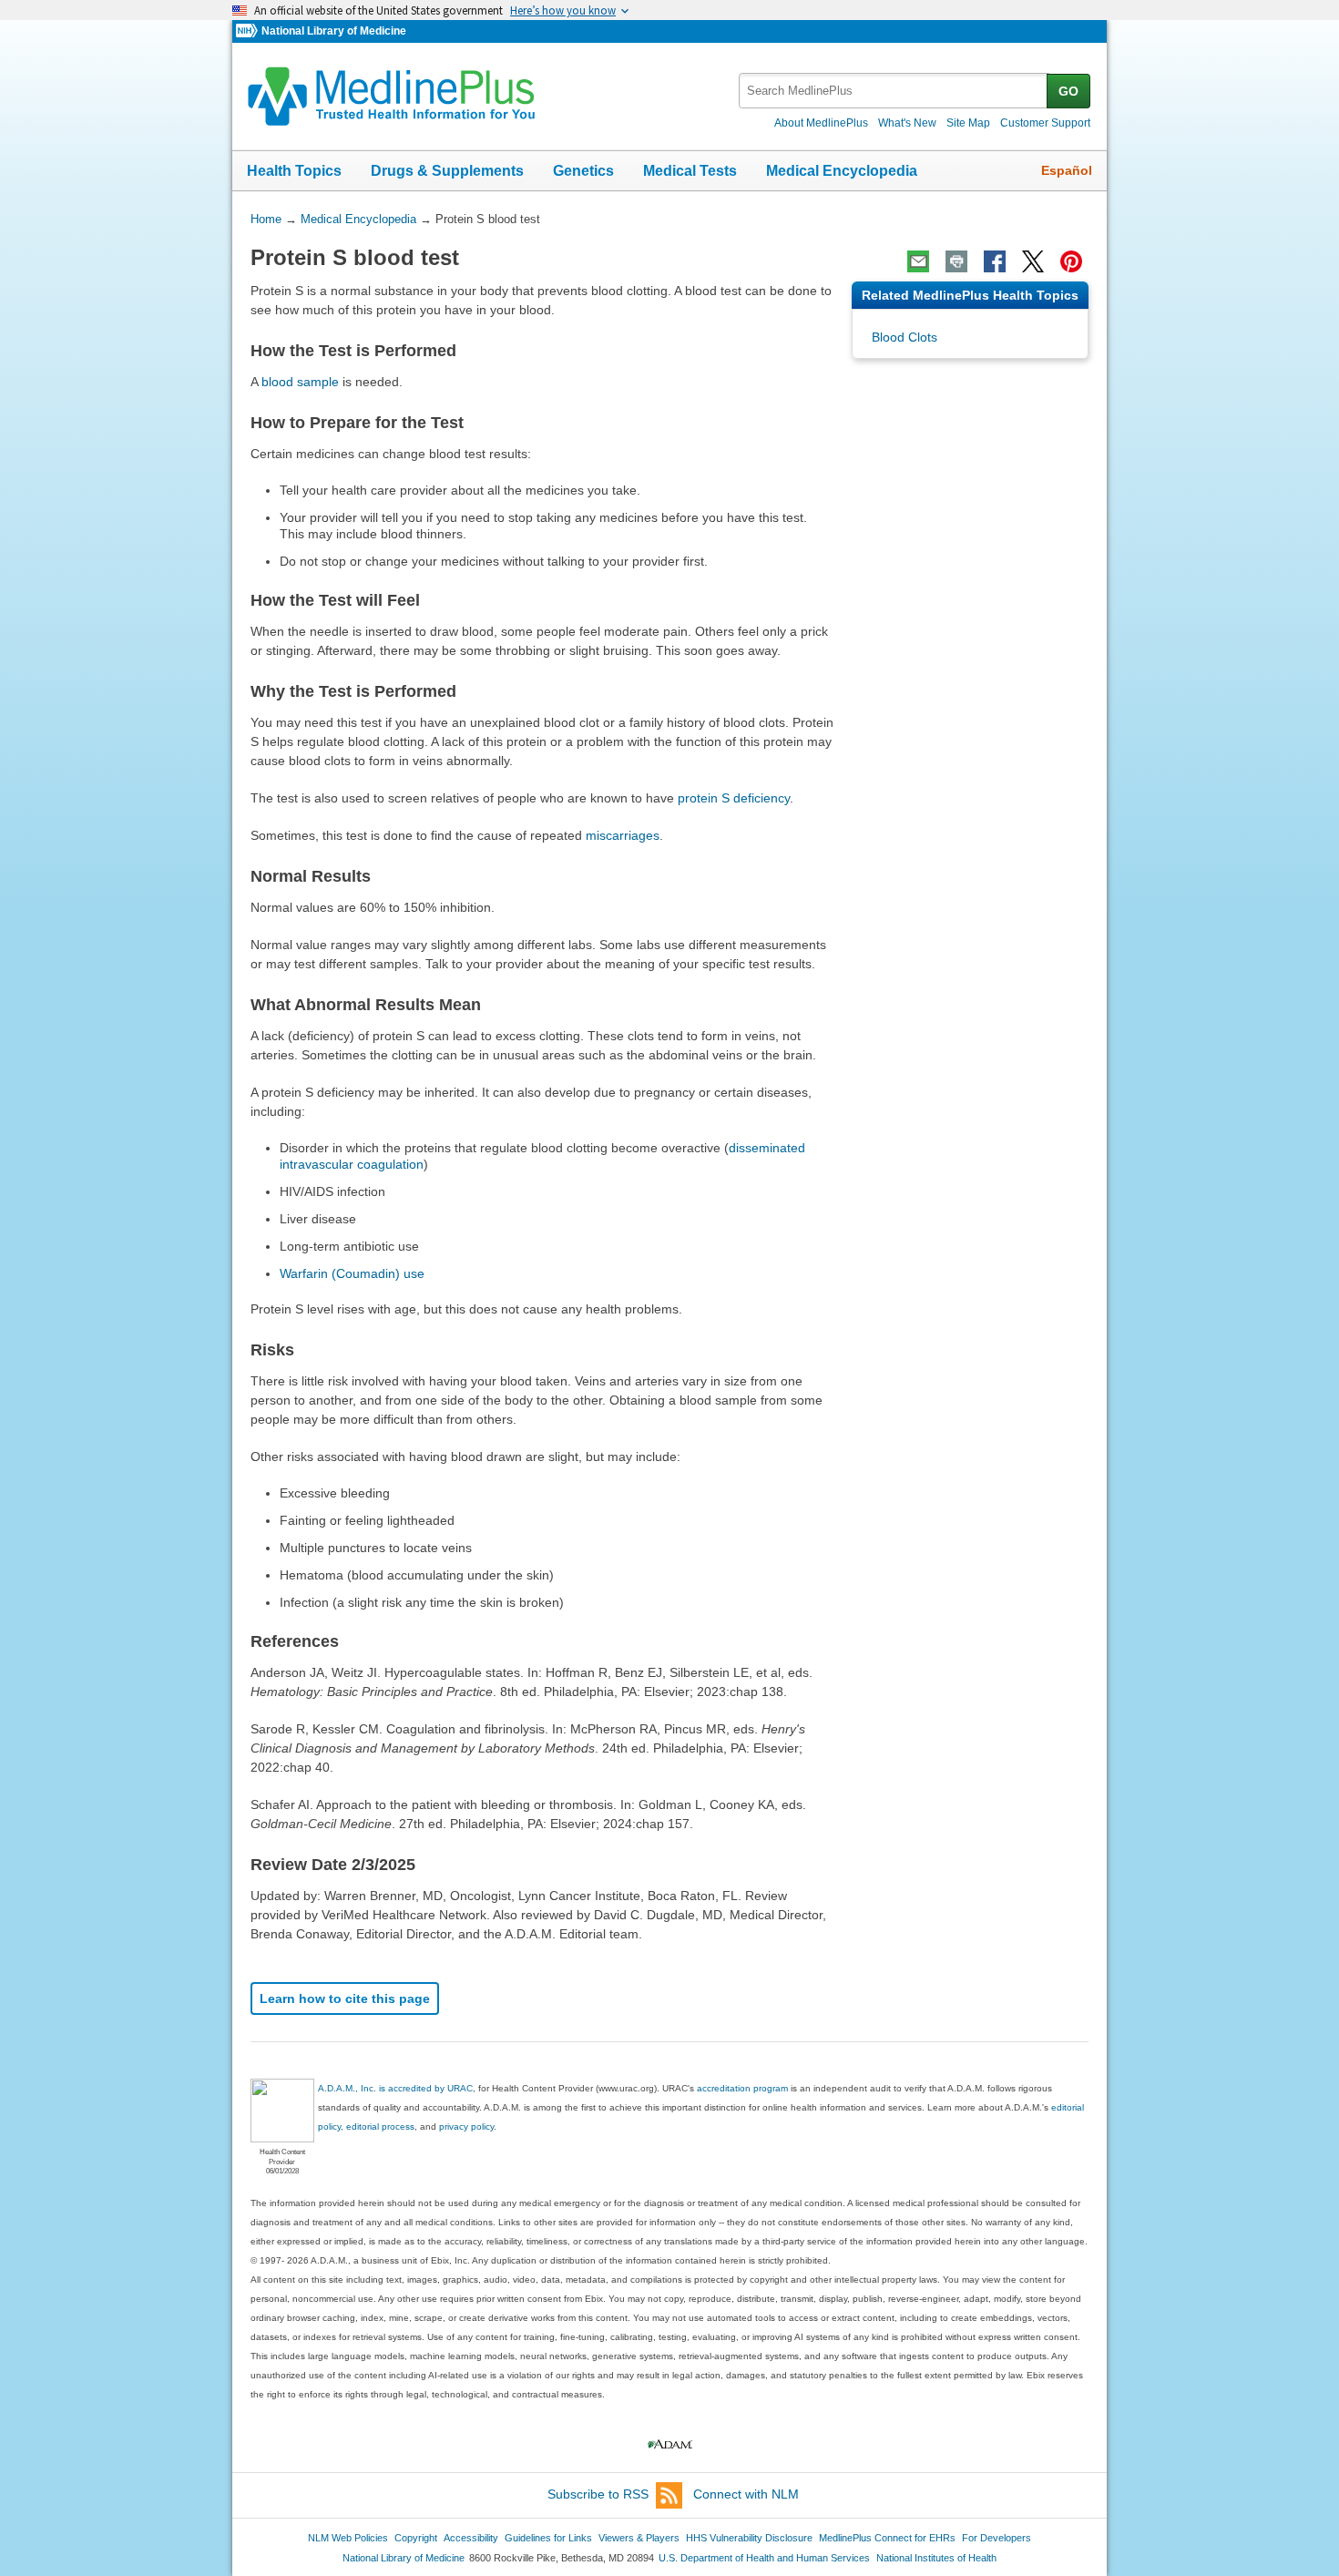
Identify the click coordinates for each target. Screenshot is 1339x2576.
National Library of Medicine (334, 31)
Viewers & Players (639, 2538)
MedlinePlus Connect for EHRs (887, 2538)
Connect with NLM (746, 2494)
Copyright (416, 2538)
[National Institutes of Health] (249, 31)
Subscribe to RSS (598, 2494)
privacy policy (466, 2126)
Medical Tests (690, 171)
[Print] (956, 261)
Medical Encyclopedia (842, 171)
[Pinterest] (1071, 261)
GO (1068, 91)
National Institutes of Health (936, 2558)
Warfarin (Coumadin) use (352, 1273)
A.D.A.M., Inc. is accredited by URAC (395, 2088)
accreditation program (742, 2088)
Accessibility (471, 2538)
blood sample (300, 382)
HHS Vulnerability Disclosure (749, 2538)
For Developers (997, 2538)
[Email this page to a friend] (918, 261)
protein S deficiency (734, 798)
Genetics (583, 171)
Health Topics (294, 171)
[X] (1033, 261)
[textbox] (894, 91)
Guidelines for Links (548, 2538)
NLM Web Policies (348, 2538)
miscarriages (623, 835)
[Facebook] (995, 261)
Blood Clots (905, 337)
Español (1067, 170)
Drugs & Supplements (447, 171)
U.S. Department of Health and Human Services (764, 2558)
